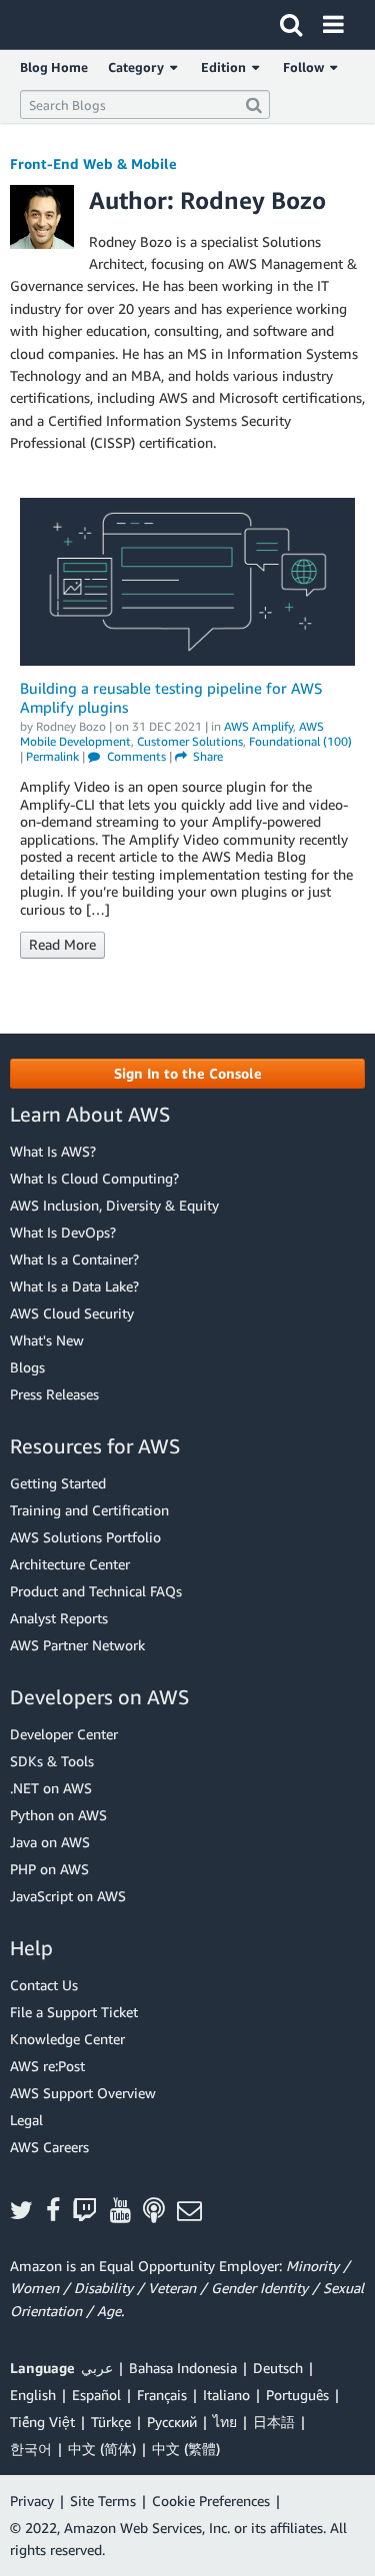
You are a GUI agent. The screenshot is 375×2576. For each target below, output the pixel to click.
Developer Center (64, 1734)
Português (297, 2395)
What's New (47, 1340)
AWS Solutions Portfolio (85, 1537)
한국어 (31, 2449)
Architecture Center (70, 1564)
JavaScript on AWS (68, 1896)
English (33, 2395)
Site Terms (103, 2501)
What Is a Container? (74, 1259)
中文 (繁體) (186, 2449)
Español (96, 2395)
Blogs (27, 1367)
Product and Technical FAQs (96, 1591)
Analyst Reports (59, 1618)
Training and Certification (89, 1510)
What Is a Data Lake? (74, 1286)
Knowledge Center (67, 2039)
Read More (62, 944)
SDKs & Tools (52, 1761)
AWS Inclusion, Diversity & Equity (114, 1205)
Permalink (52, 756)
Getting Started (58, 1483)
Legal (26, 2120)
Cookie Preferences (211, 2501)
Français (162, 2395)
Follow (306, 67)
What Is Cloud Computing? (94, 1178)
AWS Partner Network (77, 1645)
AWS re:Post (47, 2066)
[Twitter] (28, 2212)
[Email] (196, 2212)
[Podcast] (160, 2212)
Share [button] (206, 756)
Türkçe (111, 2422)
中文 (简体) (102, 2449)
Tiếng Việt (42, 2422)
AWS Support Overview (83, 2093)
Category (139, 67)
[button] (187, 1074)
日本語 (274, 2422)
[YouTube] (127, 2212)
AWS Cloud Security (72, 1313)
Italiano (226, 2395)
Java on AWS (50, 1842)
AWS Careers (49, 2147)
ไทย (225, 2422)
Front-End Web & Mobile (93, 163)
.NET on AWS (51, 1788)
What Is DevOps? (63, 1232)
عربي (97, 2368)
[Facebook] (59, 2212)
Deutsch (278, 2368)
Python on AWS (58, 1815)
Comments (135, 756)
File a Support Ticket (74, 2012)
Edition (226, 67)
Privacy (32, 2501)
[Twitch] (91, 2212)
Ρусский (172, 2422)
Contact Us (44, 1985)
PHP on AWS (49, 1869)
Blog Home (54, 67)
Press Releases (54, 1394)
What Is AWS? (53, 1151)
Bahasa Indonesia (183, 2368)
